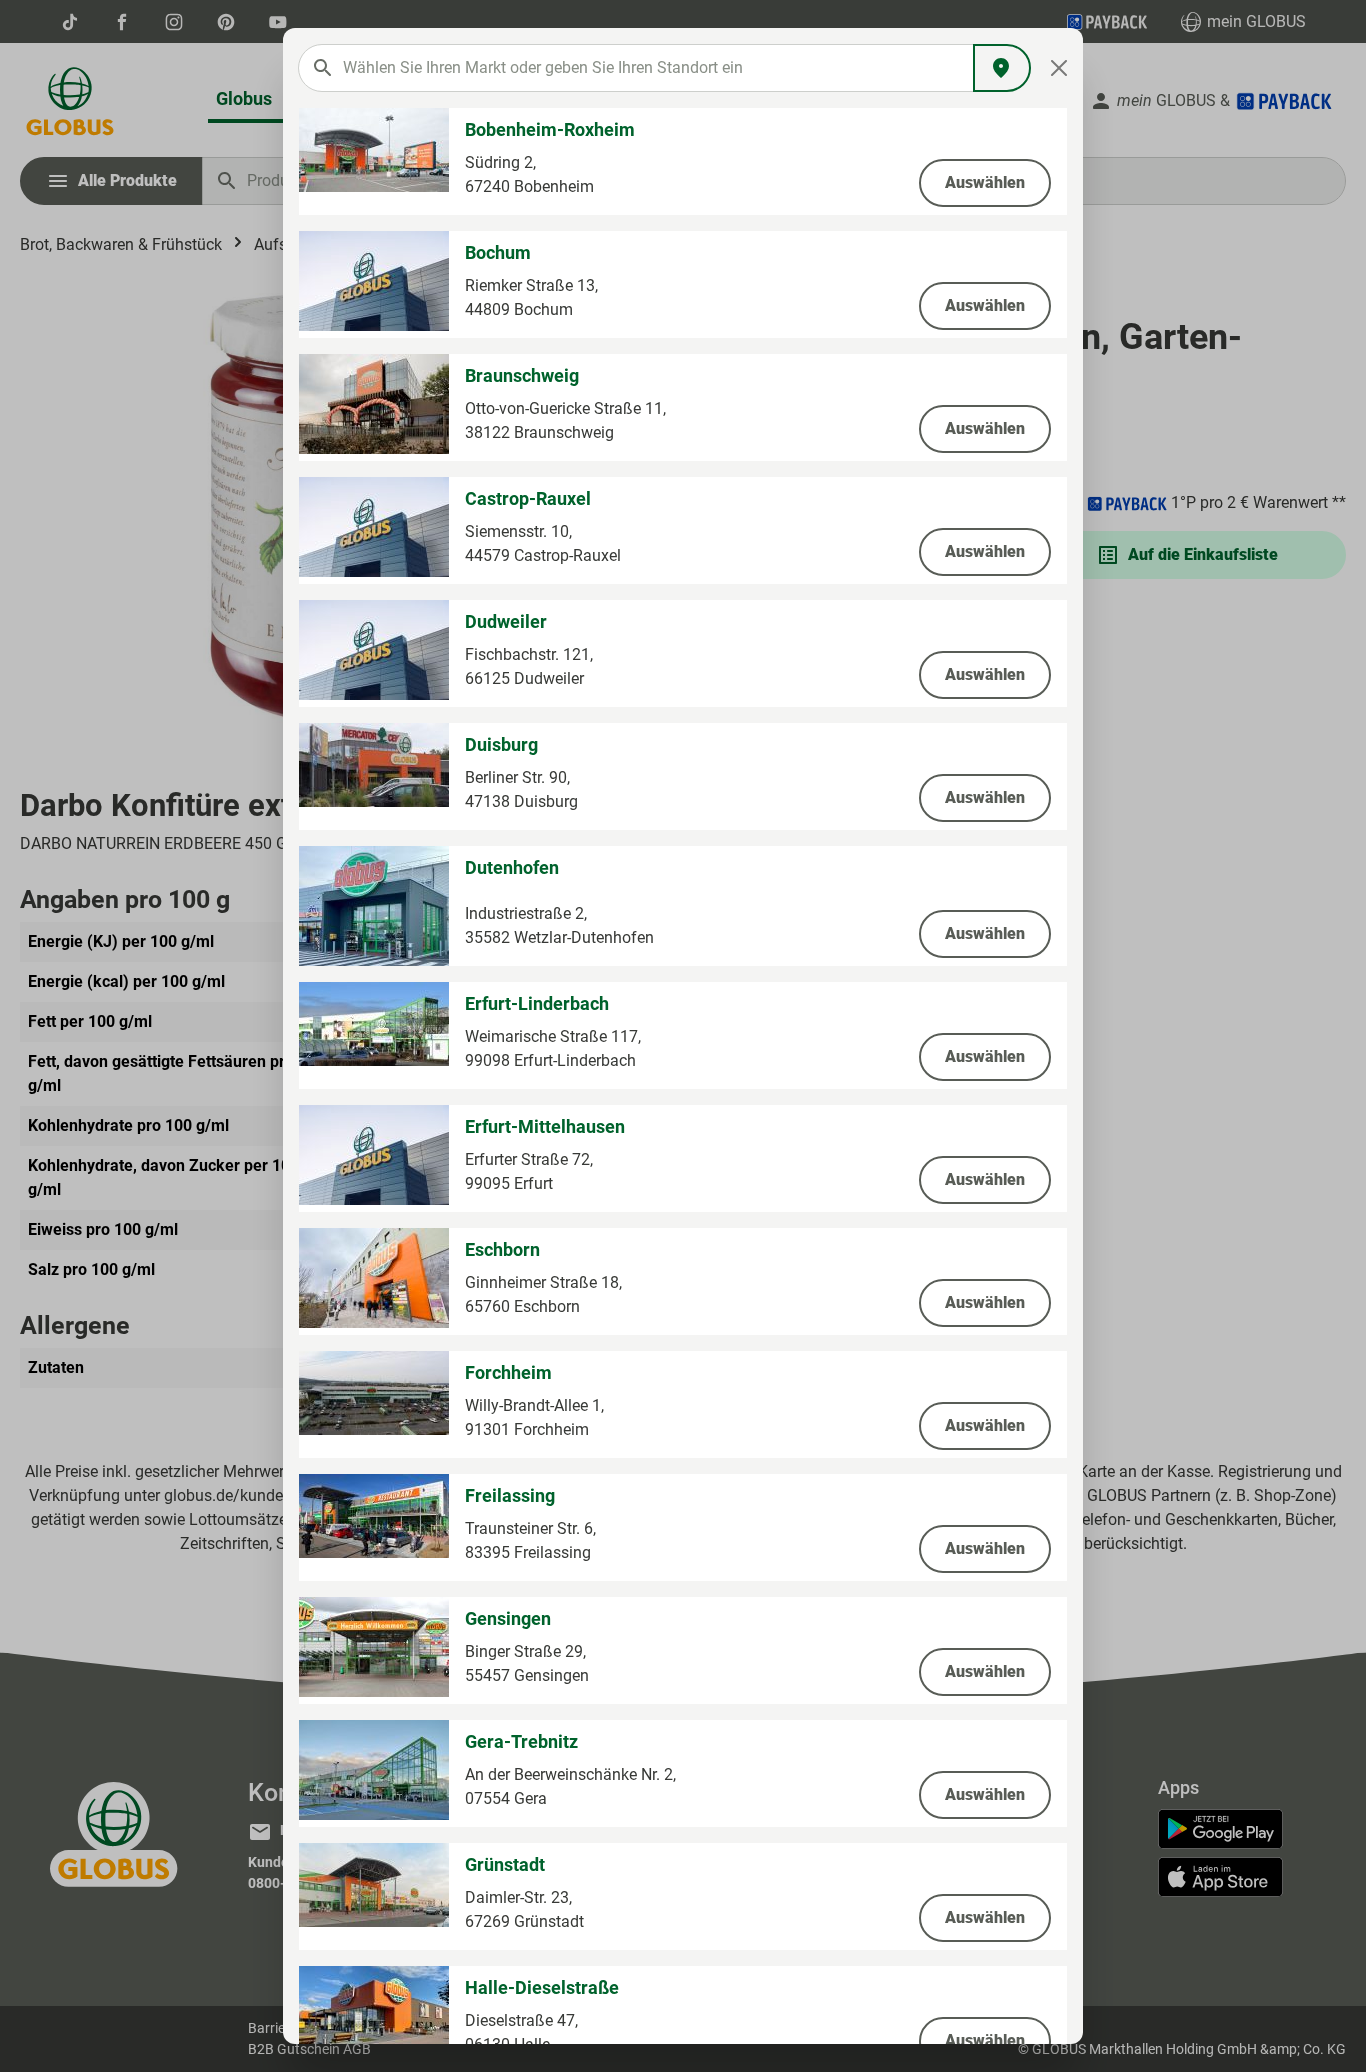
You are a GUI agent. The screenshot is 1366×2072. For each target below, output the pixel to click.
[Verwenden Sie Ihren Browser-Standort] (1002, 68)
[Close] (1059, 68)
